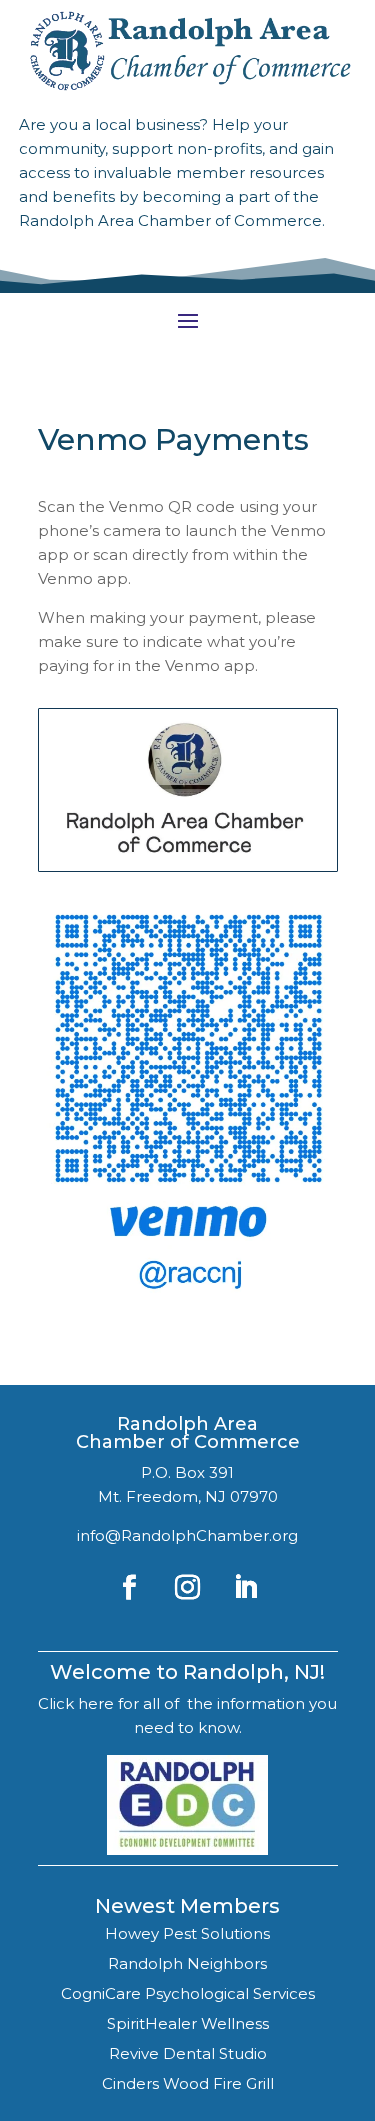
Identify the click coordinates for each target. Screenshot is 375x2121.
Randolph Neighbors (187, 1963)
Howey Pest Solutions (187, 1933)
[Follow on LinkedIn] (246, 1588)
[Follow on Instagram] (188, 1588)
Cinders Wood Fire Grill (188, 2083)
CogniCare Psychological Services (188, 1993)
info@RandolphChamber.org (187, 1535)
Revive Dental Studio (188, 2053)
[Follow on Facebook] (130, 1588)
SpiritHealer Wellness (188, 2023)
